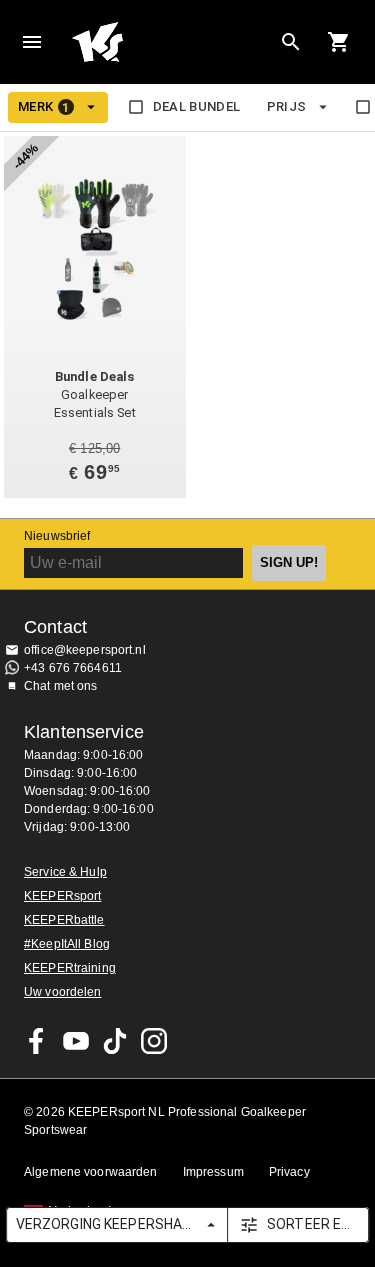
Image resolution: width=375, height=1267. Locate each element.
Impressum (213, 1172)
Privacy (289, 1172)
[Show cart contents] (339, 42)
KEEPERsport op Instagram (154, 1041)
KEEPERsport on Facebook (37, 1041)
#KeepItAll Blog (67, 944)
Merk (43, 107)
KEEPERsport (62, 896)
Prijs (287, 106)
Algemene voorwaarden (91, 1172)
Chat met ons (61, 686)
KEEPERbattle (64, 920)
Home (171, 42)
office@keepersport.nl (85, 650)
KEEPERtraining (70, 968)
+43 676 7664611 (73, 668)
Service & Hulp (65, 872)
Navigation (32, 42)
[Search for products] (291, 42)
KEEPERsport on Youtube (76, 1041)
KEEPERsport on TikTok (115, 1041)
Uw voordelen (63, 992)
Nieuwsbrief (57, 536)
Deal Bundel (197, 106)
